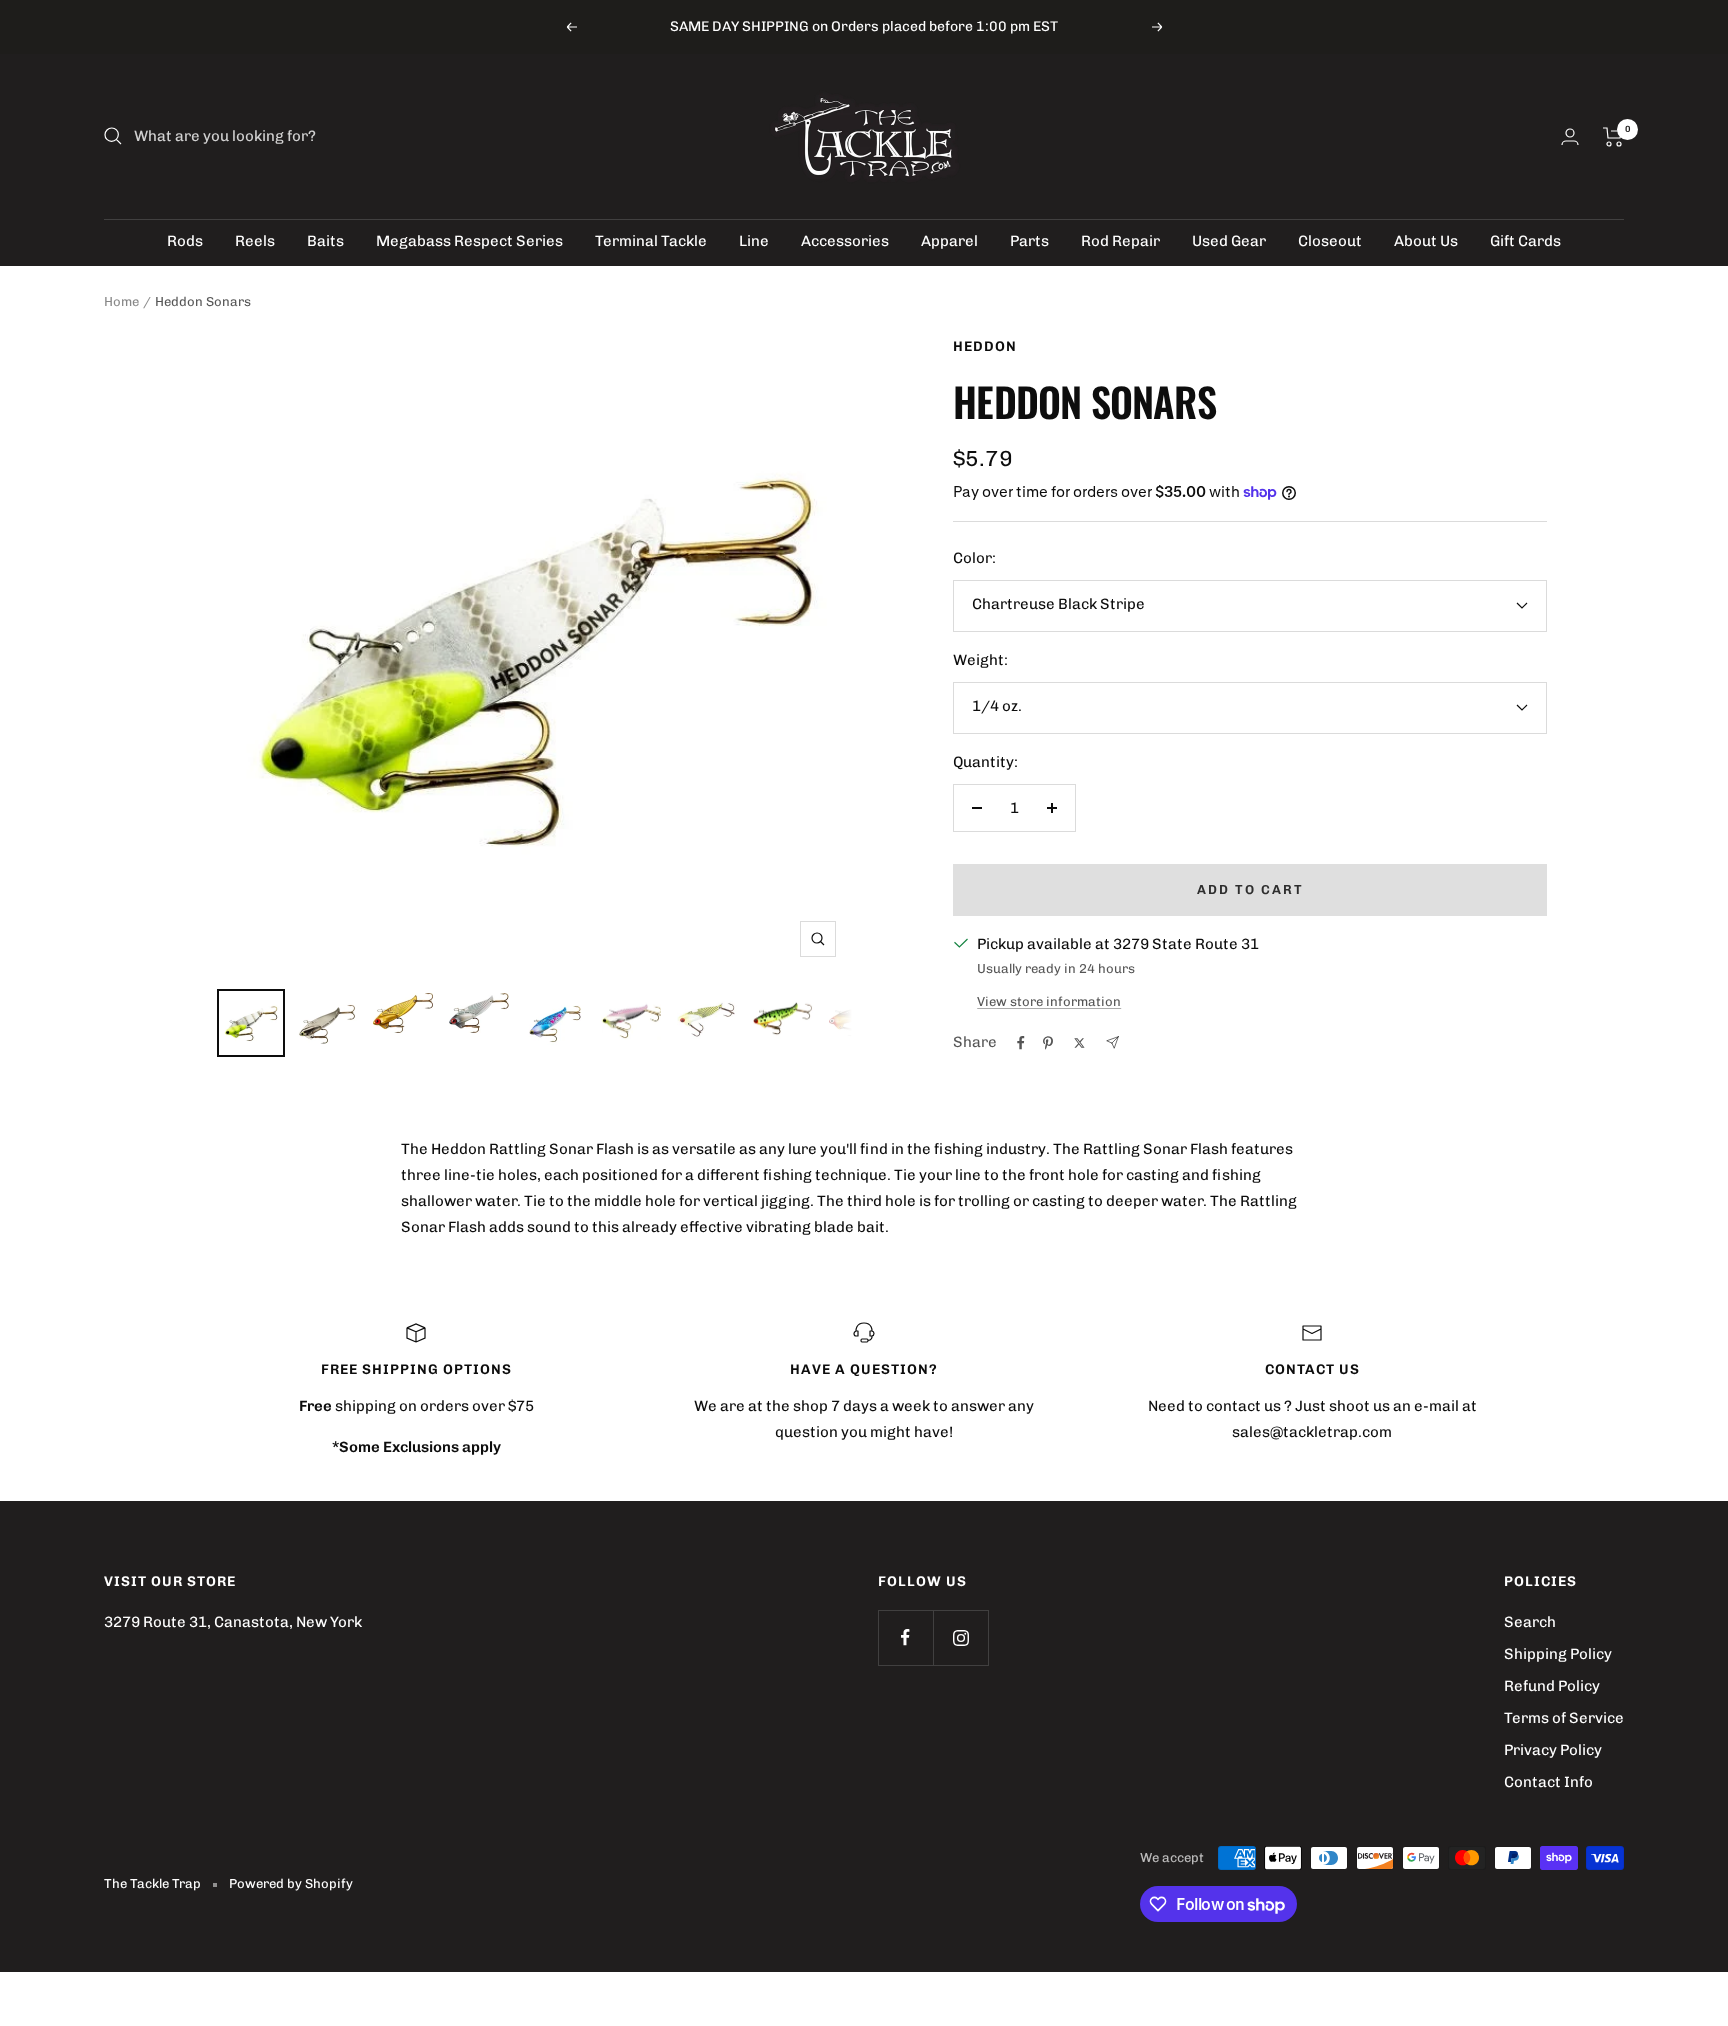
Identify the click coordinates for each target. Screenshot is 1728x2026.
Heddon (985, 346)
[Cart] (1613, 137)
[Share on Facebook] (1021, 1043)
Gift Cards (1525, 241)
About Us (1426, 241)
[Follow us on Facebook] (905, 1637)
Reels (255, 241)
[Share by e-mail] (1112, 1042)
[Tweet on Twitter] (1079, 1043)
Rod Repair (1120, 241)
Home (121, 301)
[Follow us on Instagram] (960, 1637)
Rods (185, 241)
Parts (1029, 241)
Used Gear (1229, 241)
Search (1530, 1622)
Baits (325, 241)
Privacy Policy (1553, 1750)
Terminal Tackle (651, 241)
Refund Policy (1552, 1686)
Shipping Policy (1558, 1654)
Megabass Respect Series (469, 241)
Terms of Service (1564, 1718)
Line (754, 241)
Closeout (1330, 241)
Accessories (845, 241)
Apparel (949, 241)
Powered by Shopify (291, 1883)
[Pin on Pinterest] (1048, 1043)
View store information (1049, 1001)
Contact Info (1548, 1782)
